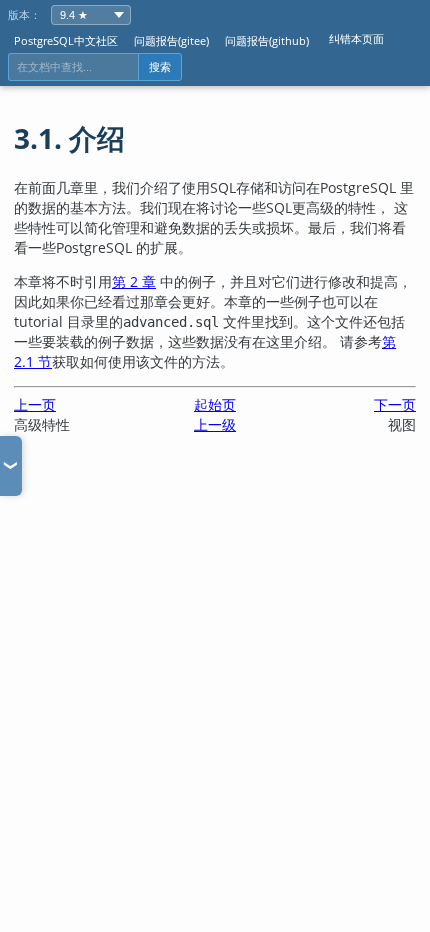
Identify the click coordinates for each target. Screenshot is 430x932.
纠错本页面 (356, 38)
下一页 (395, 404)
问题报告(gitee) (171, 40)
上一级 (215, 424)
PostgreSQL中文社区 (66, 40)
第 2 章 (134, 281)
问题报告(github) (267, 40)
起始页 (215, 404)
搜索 (160, 67)
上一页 (35, 404)
